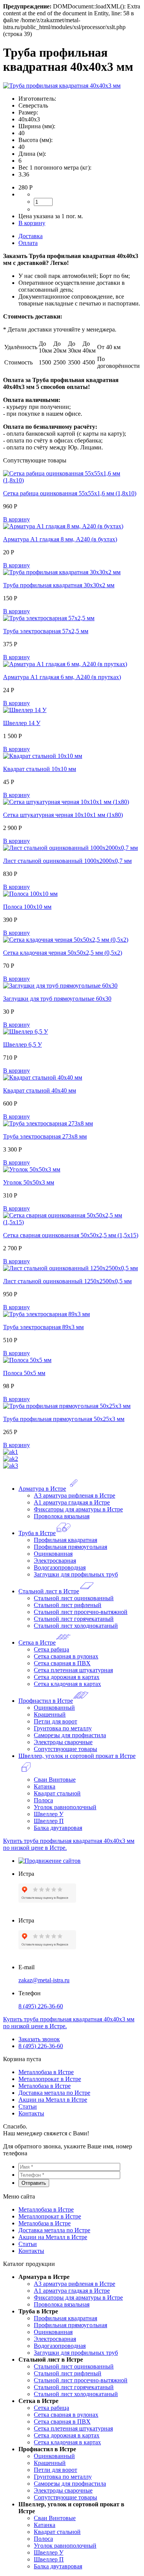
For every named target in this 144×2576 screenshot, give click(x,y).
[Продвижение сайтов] (50, 1861)
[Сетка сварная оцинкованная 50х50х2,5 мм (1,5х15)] (72, 1222)
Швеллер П (49, 1821)
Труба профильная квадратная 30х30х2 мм (59, 585)
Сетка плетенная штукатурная (73, 1670)
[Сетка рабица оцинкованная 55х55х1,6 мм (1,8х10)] (72, 480)
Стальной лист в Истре (49, 1591)
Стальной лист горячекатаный (74, 1619)
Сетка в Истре (37, 1642)
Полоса (43, 1800)
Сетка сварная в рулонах (66, 1656)
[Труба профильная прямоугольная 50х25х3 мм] (67, 1406)
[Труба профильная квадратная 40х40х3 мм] (62, 86)
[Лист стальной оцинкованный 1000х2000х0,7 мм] (70, 848)
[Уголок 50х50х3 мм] (32, 1169)
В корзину (32, 223)
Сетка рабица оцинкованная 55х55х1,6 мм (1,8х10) (70, 493)
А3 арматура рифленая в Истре (74, 1495)
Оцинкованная (53, 1554)
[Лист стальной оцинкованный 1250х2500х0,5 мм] (70, 1268)
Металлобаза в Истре (46, 2072)
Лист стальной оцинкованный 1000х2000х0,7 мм (67, 861)
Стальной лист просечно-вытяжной (81, 1612)
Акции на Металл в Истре (53, 2100)
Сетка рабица (51, 1649)
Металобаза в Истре (45, 2086)
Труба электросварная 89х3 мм (43, 1327)
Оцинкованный (54, 1708)
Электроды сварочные (63, 1742)
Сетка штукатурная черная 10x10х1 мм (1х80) (63, 815)
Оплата (28, 243)
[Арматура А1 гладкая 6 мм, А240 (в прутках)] (65, 664)
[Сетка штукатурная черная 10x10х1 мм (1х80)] (66, 802)
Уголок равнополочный (65, 1807)
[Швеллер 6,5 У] (26, 1032)
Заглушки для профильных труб (76, 1574)
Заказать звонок (39, 2039)
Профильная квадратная (65, 1540)
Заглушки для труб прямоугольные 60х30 (57, 999)
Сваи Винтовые (55, 1780)
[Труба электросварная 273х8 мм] (48, 1123)
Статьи (28, 2106)
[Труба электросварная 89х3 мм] (46, 1314)
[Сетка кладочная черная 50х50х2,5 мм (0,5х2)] (66, 940)
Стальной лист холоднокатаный (76, 1626)
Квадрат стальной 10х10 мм (40, 769)
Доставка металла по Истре (54, 2093)
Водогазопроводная (60, 1567)
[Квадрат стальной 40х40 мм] (43, 1077)
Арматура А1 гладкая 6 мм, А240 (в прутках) (62, 677)
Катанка (45, 1786)
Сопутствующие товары (65, 1749)
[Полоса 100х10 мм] (30, 894)
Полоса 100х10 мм (27, 907)
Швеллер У (49, 1814)
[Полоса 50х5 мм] (27, 1360)
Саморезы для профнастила (70, 1735)
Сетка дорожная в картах (67, 1677)
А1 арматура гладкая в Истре (72, 1502)
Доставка (31, 236)
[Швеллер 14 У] (25, 710)
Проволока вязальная (62, 1516)
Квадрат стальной (57, 1793)
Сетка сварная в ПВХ (62, 1663)
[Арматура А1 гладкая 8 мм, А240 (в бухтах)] (63, 526)
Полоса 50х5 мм (24, 1373)
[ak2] (11, 1459)
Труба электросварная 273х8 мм (45, 1136)
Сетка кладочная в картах (67, 1684)
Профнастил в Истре (46, 1701)
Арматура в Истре (42, 1489)
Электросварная (55, 1561)
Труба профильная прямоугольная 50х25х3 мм (64, 1419)
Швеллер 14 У (22, 723)
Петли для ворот (55, 1721)
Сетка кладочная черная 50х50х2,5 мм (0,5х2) (63, 953)
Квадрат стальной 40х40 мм (40, 1090)
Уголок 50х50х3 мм (29, 1182)
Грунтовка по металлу (63, 1728)
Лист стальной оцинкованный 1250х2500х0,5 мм (67, 1281)
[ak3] (11, 1466)
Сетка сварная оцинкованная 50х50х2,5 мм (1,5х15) (71, 1235)
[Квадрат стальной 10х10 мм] (43, 756)
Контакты (31, 2113)
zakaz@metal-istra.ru (44, 1980)
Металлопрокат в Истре (50, 2079)
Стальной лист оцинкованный (74, 1598)
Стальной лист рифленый (68, 1605)
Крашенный (50, 1714)
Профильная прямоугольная (70, 1547)
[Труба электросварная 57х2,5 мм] (49, 618)
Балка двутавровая (58, 1828)
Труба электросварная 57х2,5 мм (46, 631)
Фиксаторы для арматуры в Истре (78, 1509)
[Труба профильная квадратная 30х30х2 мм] (62, 572)
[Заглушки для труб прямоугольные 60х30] (60, 986)
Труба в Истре (37, 1533)
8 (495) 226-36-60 (41, 2006)
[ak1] (11, 1452)
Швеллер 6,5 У (22, 1045)
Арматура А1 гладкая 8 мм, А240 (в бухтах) (60, 539)
